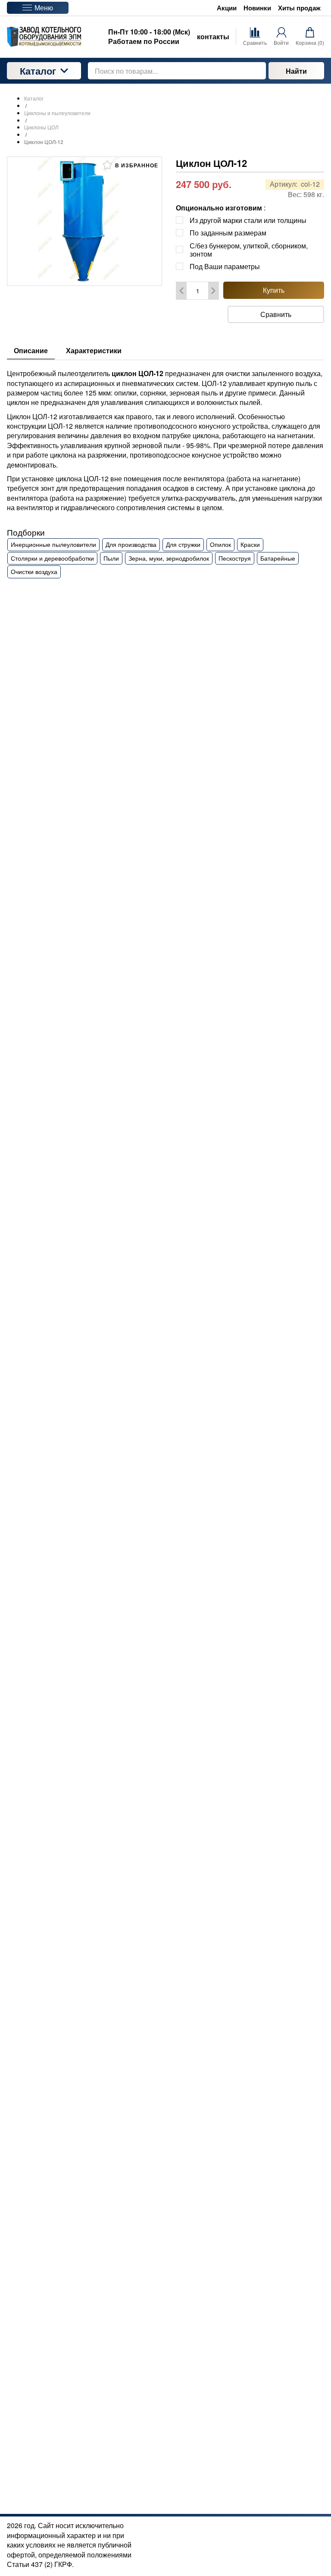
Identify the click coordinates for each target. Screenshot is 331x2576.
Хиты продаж (299, 8)
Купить (274, 290)
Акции (227, 8)
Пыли (111, 558)
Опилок (220, 544)
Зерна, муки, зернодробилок (169, 558)
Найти (296, 71)
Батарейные (278, 558)
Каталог (38, 71)
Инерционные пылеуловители (53, 544)
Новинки (257, 8)
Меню (44, 8)
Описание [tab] (31, 350)
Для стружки (183, 544)
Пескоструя (235, 558)
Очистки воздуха (34, 571)
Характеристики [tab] (94, 350)
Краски (250, 544)
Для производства (131, 544)
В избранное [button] (136, 165)
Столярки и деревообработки (52, 558)
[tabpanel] (165, 469)
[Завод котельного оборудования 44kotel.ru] (44, 37)
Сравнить (276, 314)
